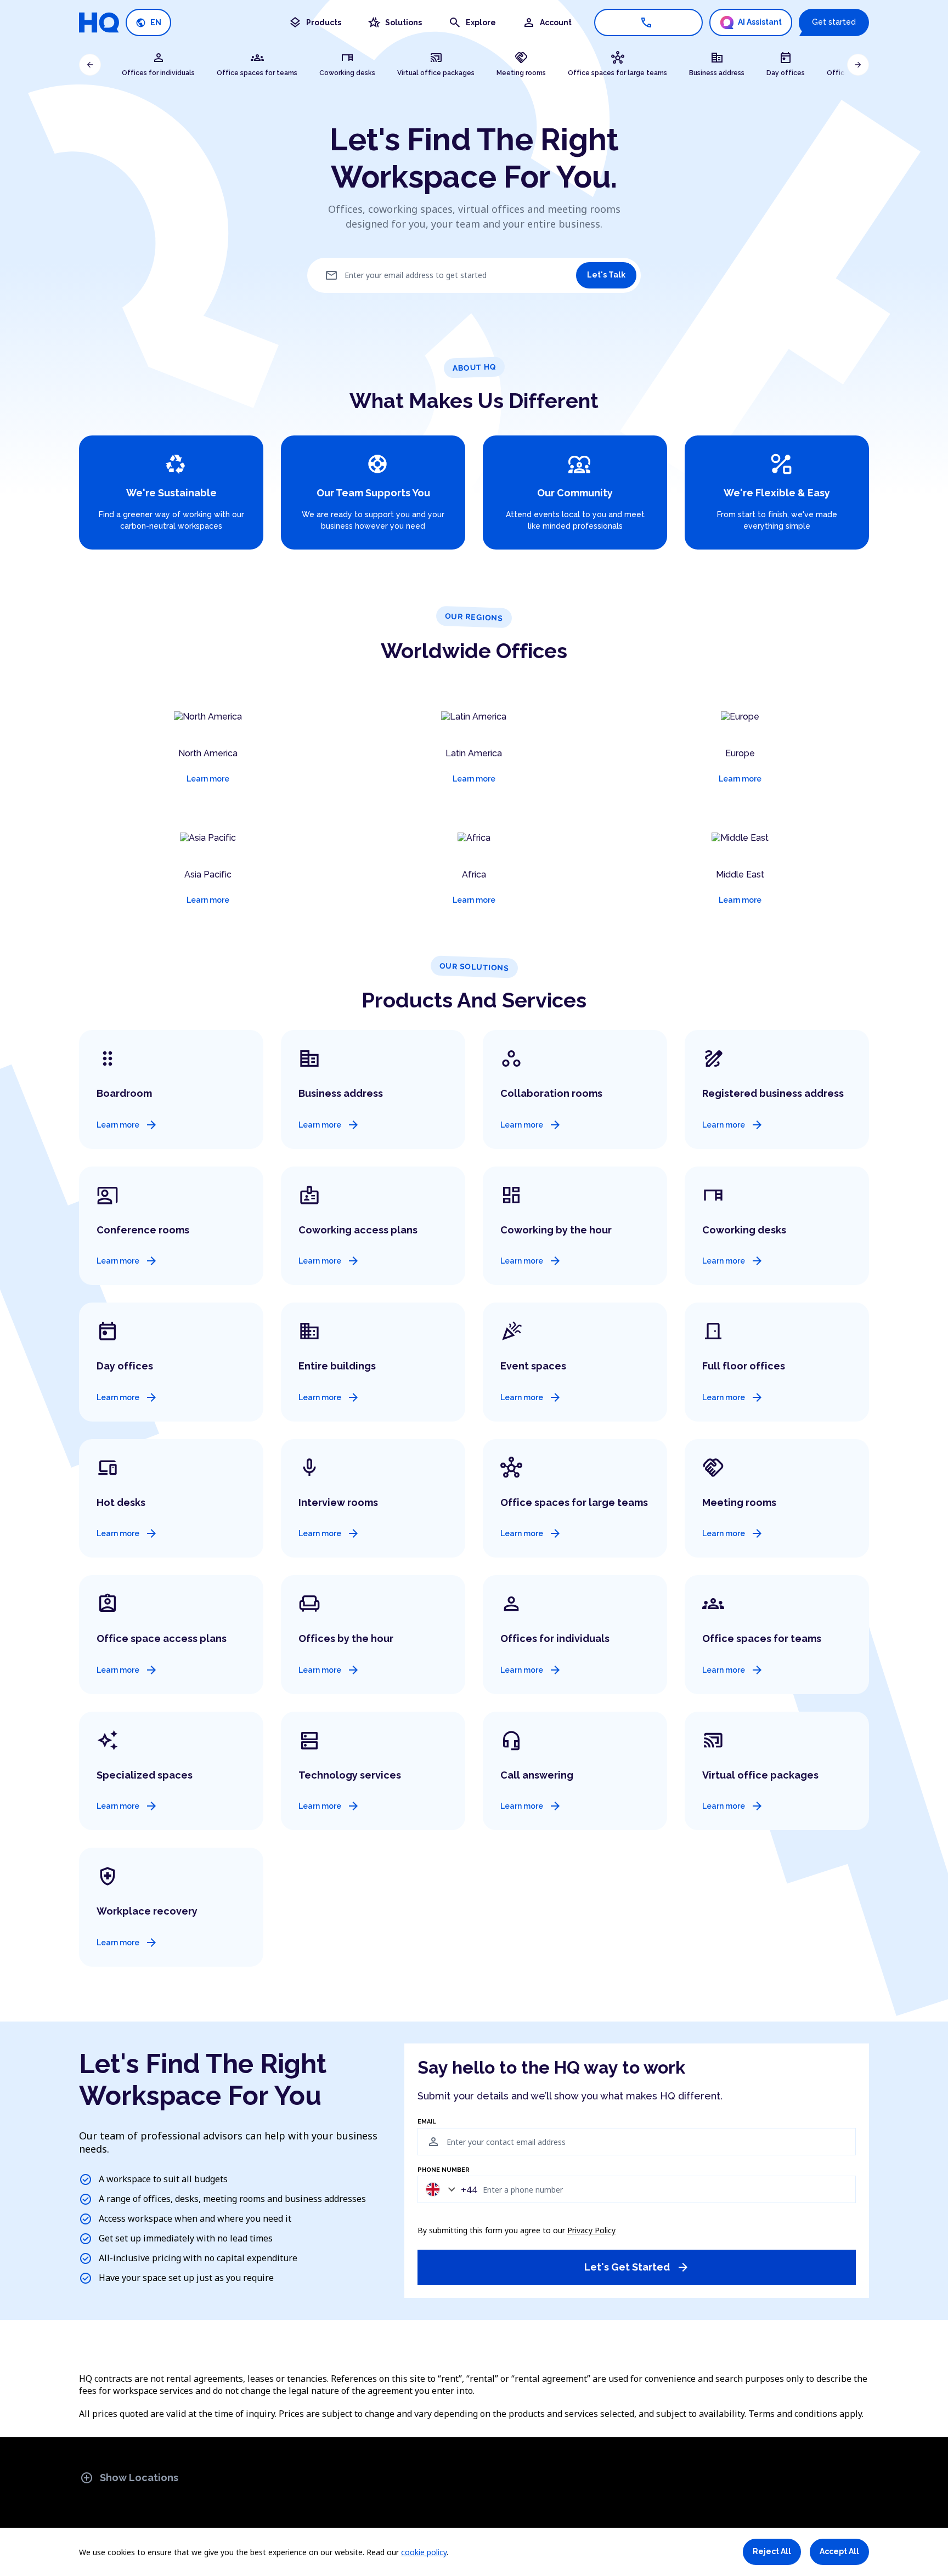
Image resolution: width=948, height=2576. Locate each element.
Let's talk (606, 275)
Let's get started (637, 2267)
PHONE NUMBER (444, 2170)
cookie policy (424, 2552)
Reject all (772, 2551)
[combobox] (449, 2189)
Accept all (839, 2551)
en (148, 23)
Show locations (129, 2478)
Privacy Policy (591, 2230)
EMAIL (427, 2122)
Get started (834, 22)
